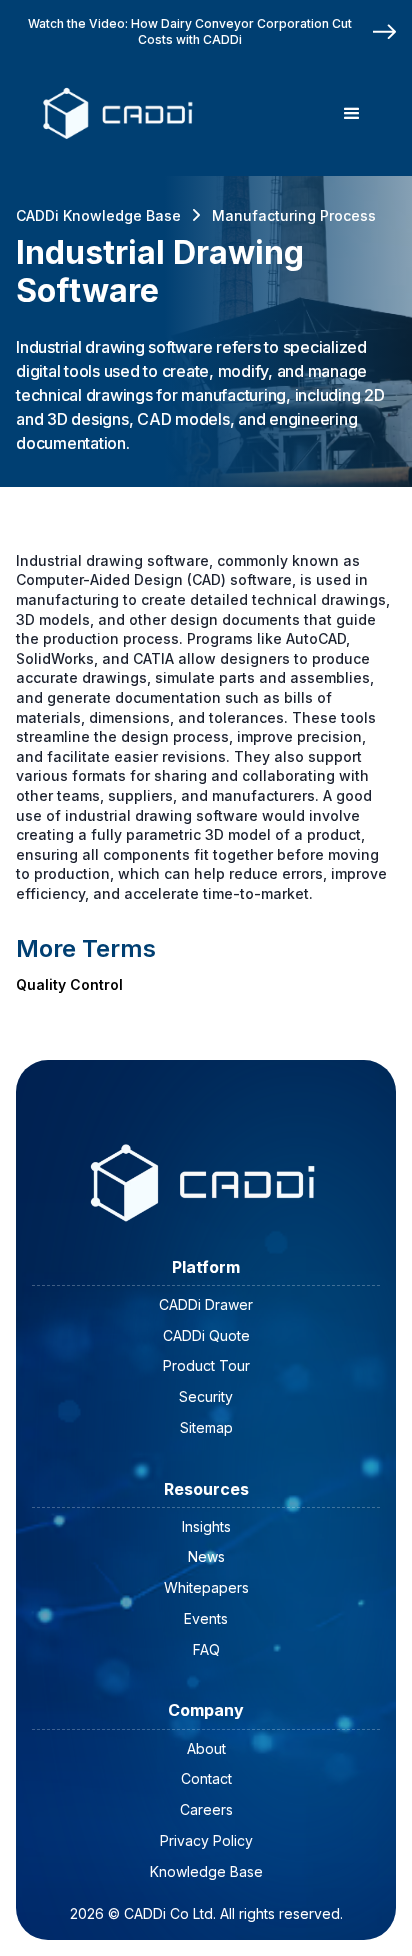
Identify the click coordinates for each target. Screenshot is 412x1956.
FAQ (206, 1649)
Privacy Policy (206, 1840)
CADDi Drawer (206, 1304)
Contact (206, 1778)
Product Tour (206, 1365)
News (206, 1556)
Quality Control (69, 984)
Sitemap (206, 1427)
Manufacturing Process (294, 215)
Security (206, 1396)
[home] (115, 113)
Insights (206, 1526)
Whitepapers (206, 1587)
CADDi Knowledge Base (98, 215)
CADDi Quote (206, 1335)
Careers (206, 1809)
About (206, 1748)
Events (206, 1618)
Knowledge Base (206, 1871)
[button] (352, 114)
